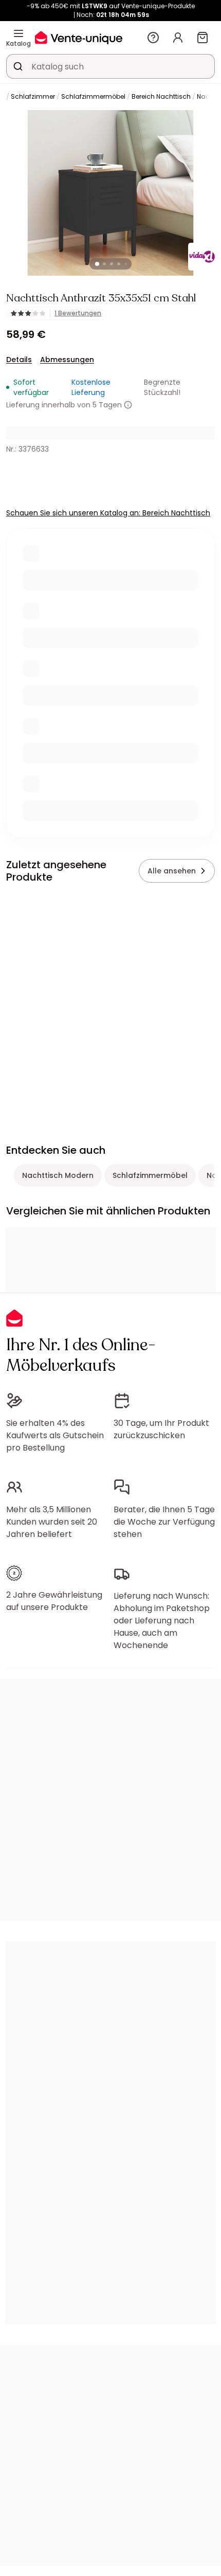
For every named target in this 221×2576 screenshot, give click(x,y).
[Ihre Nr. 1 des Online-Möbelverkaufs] (79, 37)
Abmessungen (67, 360)
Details (19, 360)
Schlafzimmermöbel (93, 96)
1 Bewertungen (78, 313)
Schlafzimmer (33, 96)
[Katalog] (19, 33)
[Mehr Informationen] (128, 405)
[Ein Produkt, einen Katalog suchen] (18, 66)
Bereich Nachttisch (161, 96)
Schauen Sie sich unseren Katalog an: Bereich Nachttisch (108, 513)
